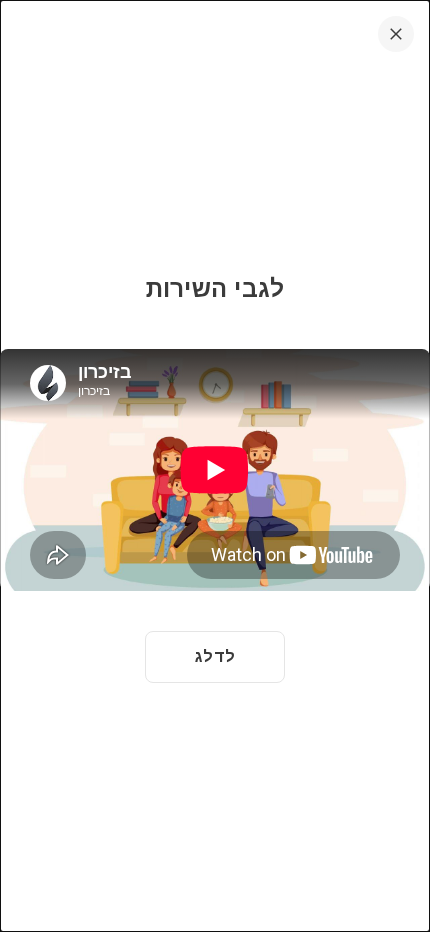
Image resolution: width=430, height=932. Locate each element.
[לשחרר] (396, 34)
